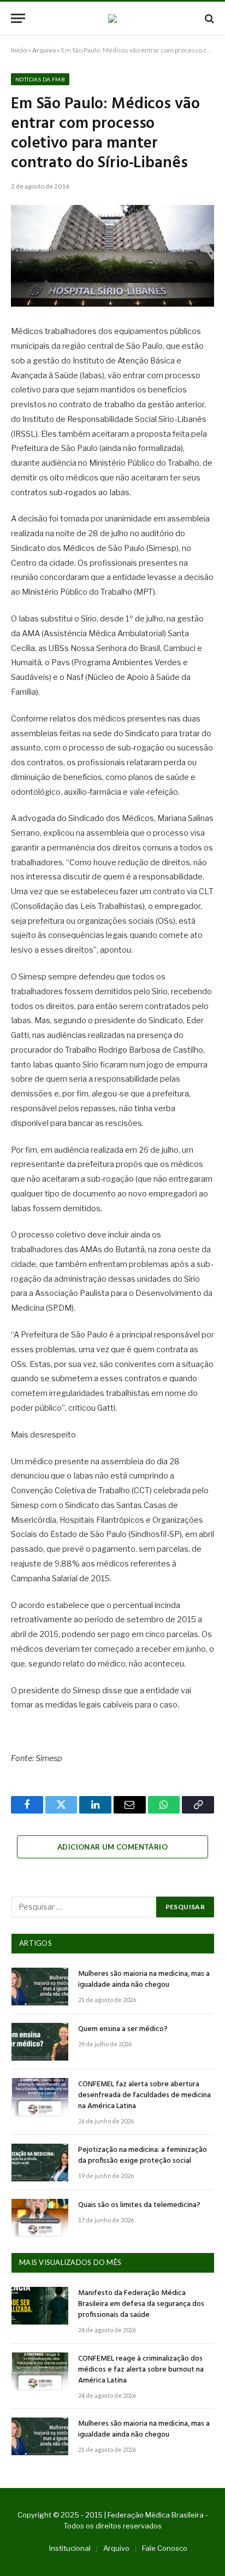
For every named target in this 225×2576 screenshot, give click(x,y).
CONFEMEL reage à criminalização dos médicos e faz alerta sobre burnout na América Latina (141, 2370)
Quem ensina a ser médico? (123, 2029)
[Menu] (18, 18)
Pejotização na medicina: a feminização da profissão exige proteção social (143, 2155)
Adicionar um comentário (112, 1847)
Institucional (70, 2548)
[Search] (208, 18)
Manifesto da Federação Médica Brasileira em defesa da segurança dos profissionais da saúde (141, 2304)
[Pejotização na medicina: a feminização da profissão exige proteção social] (40, 2163)
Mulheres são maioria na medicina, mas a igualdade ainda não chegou (144, 1979)
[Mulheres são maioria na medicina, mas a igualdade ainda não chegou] (40, 1987)
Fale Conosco (165, 2548)
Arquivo (44, 50)
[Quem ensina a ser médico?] (40, 2042)
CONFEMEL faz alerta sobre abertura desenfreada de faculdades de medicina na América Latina (144, 2095)
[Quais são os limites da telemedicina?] (40, 2218)
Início (19, 50)
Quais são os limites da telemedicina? (139, 2205)
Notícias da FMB (40, 79)
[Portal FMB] (112, 19)
